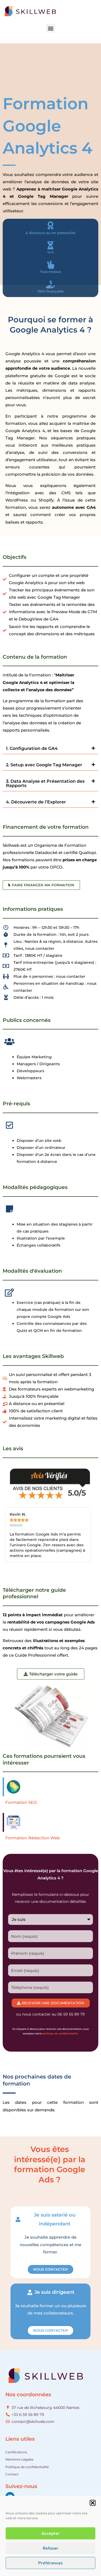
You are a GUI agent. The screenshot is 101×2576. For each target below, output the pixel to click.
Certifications (16, 2452)
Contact (12, 2474)
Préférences (50, 2563)
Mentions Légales (19, 2459)
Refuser (51, 2548)
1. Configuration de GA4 (32, 748)
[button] (93, 2503)
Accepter (51, 2533)
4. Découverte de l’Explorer (36, 802)
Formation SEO (21, 1802)
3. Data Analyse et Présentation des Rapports (45, 783)
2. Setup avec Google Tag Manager (44, 765)
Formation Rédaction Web (33, 1838)
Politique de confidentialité (27, 2467)
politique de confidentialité (60, 2033)
